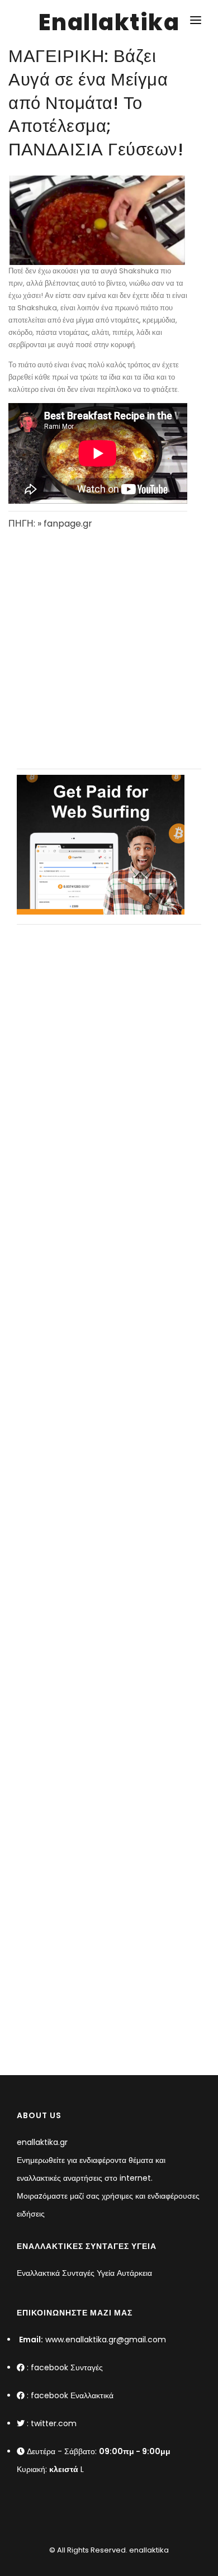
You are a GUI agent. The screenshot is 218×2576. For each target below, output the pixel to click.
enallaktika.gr (42, 2142)
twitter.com (54, 2423)
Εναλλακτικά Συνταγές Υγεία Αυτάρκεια (84, 2273)
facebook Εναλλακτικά (72, 2395)
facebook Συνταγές (67, 2367)
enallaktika (148, 2550)
